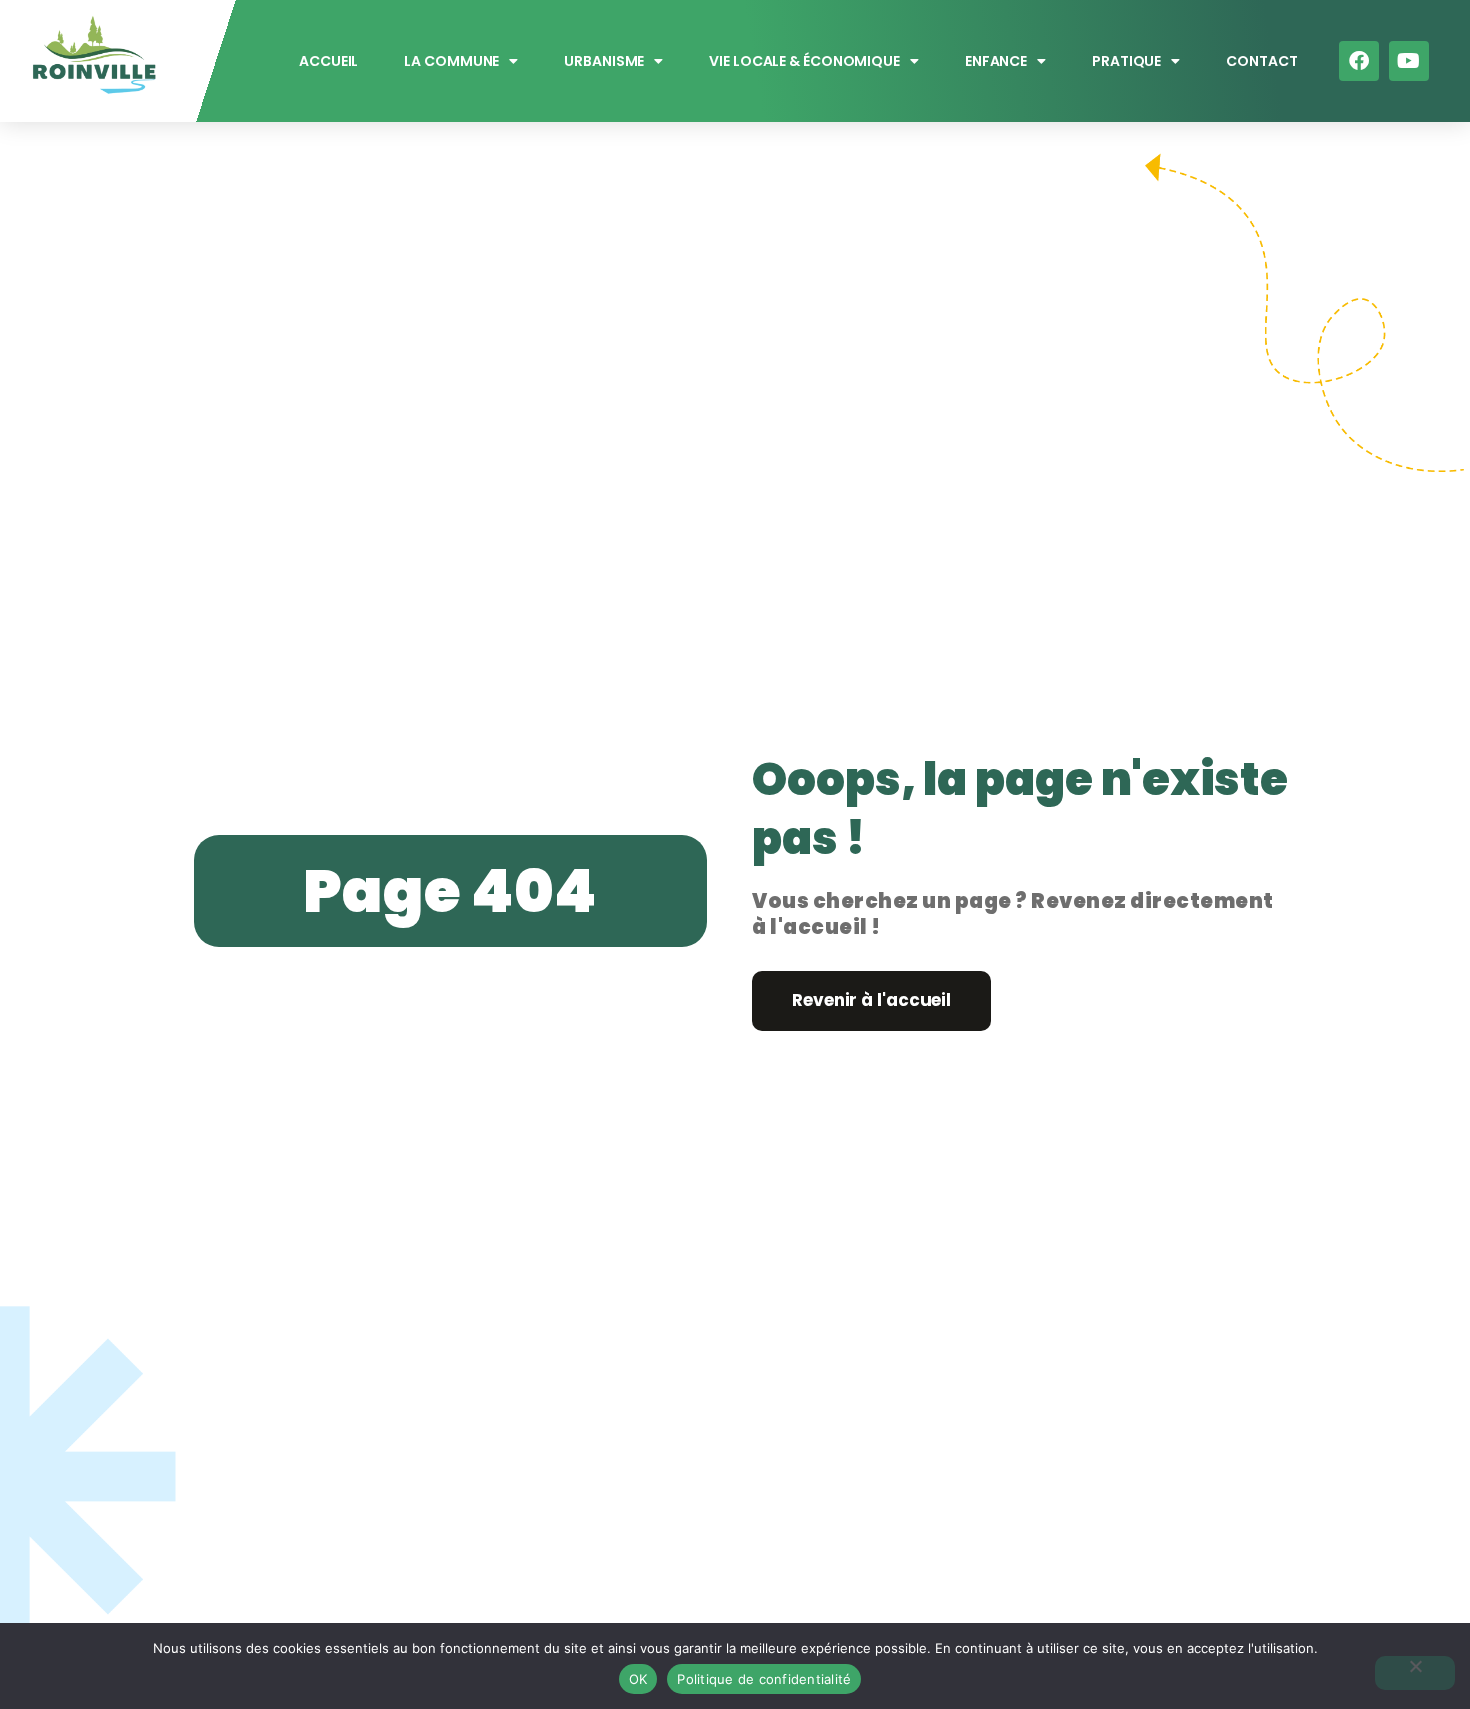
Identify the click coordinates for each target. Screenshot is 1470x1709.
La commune (452, 61)
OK (638, 1679)
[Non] (1415, 1673)
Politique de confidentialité (764, 1679)
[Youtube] (1409, 61)
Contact (1261, 61)
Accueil (328, 61)
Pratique (1126, 61)
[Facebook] (1359, 61)
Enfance (996, 61)
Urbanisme (605, 61)
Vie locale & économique (805, 61)
